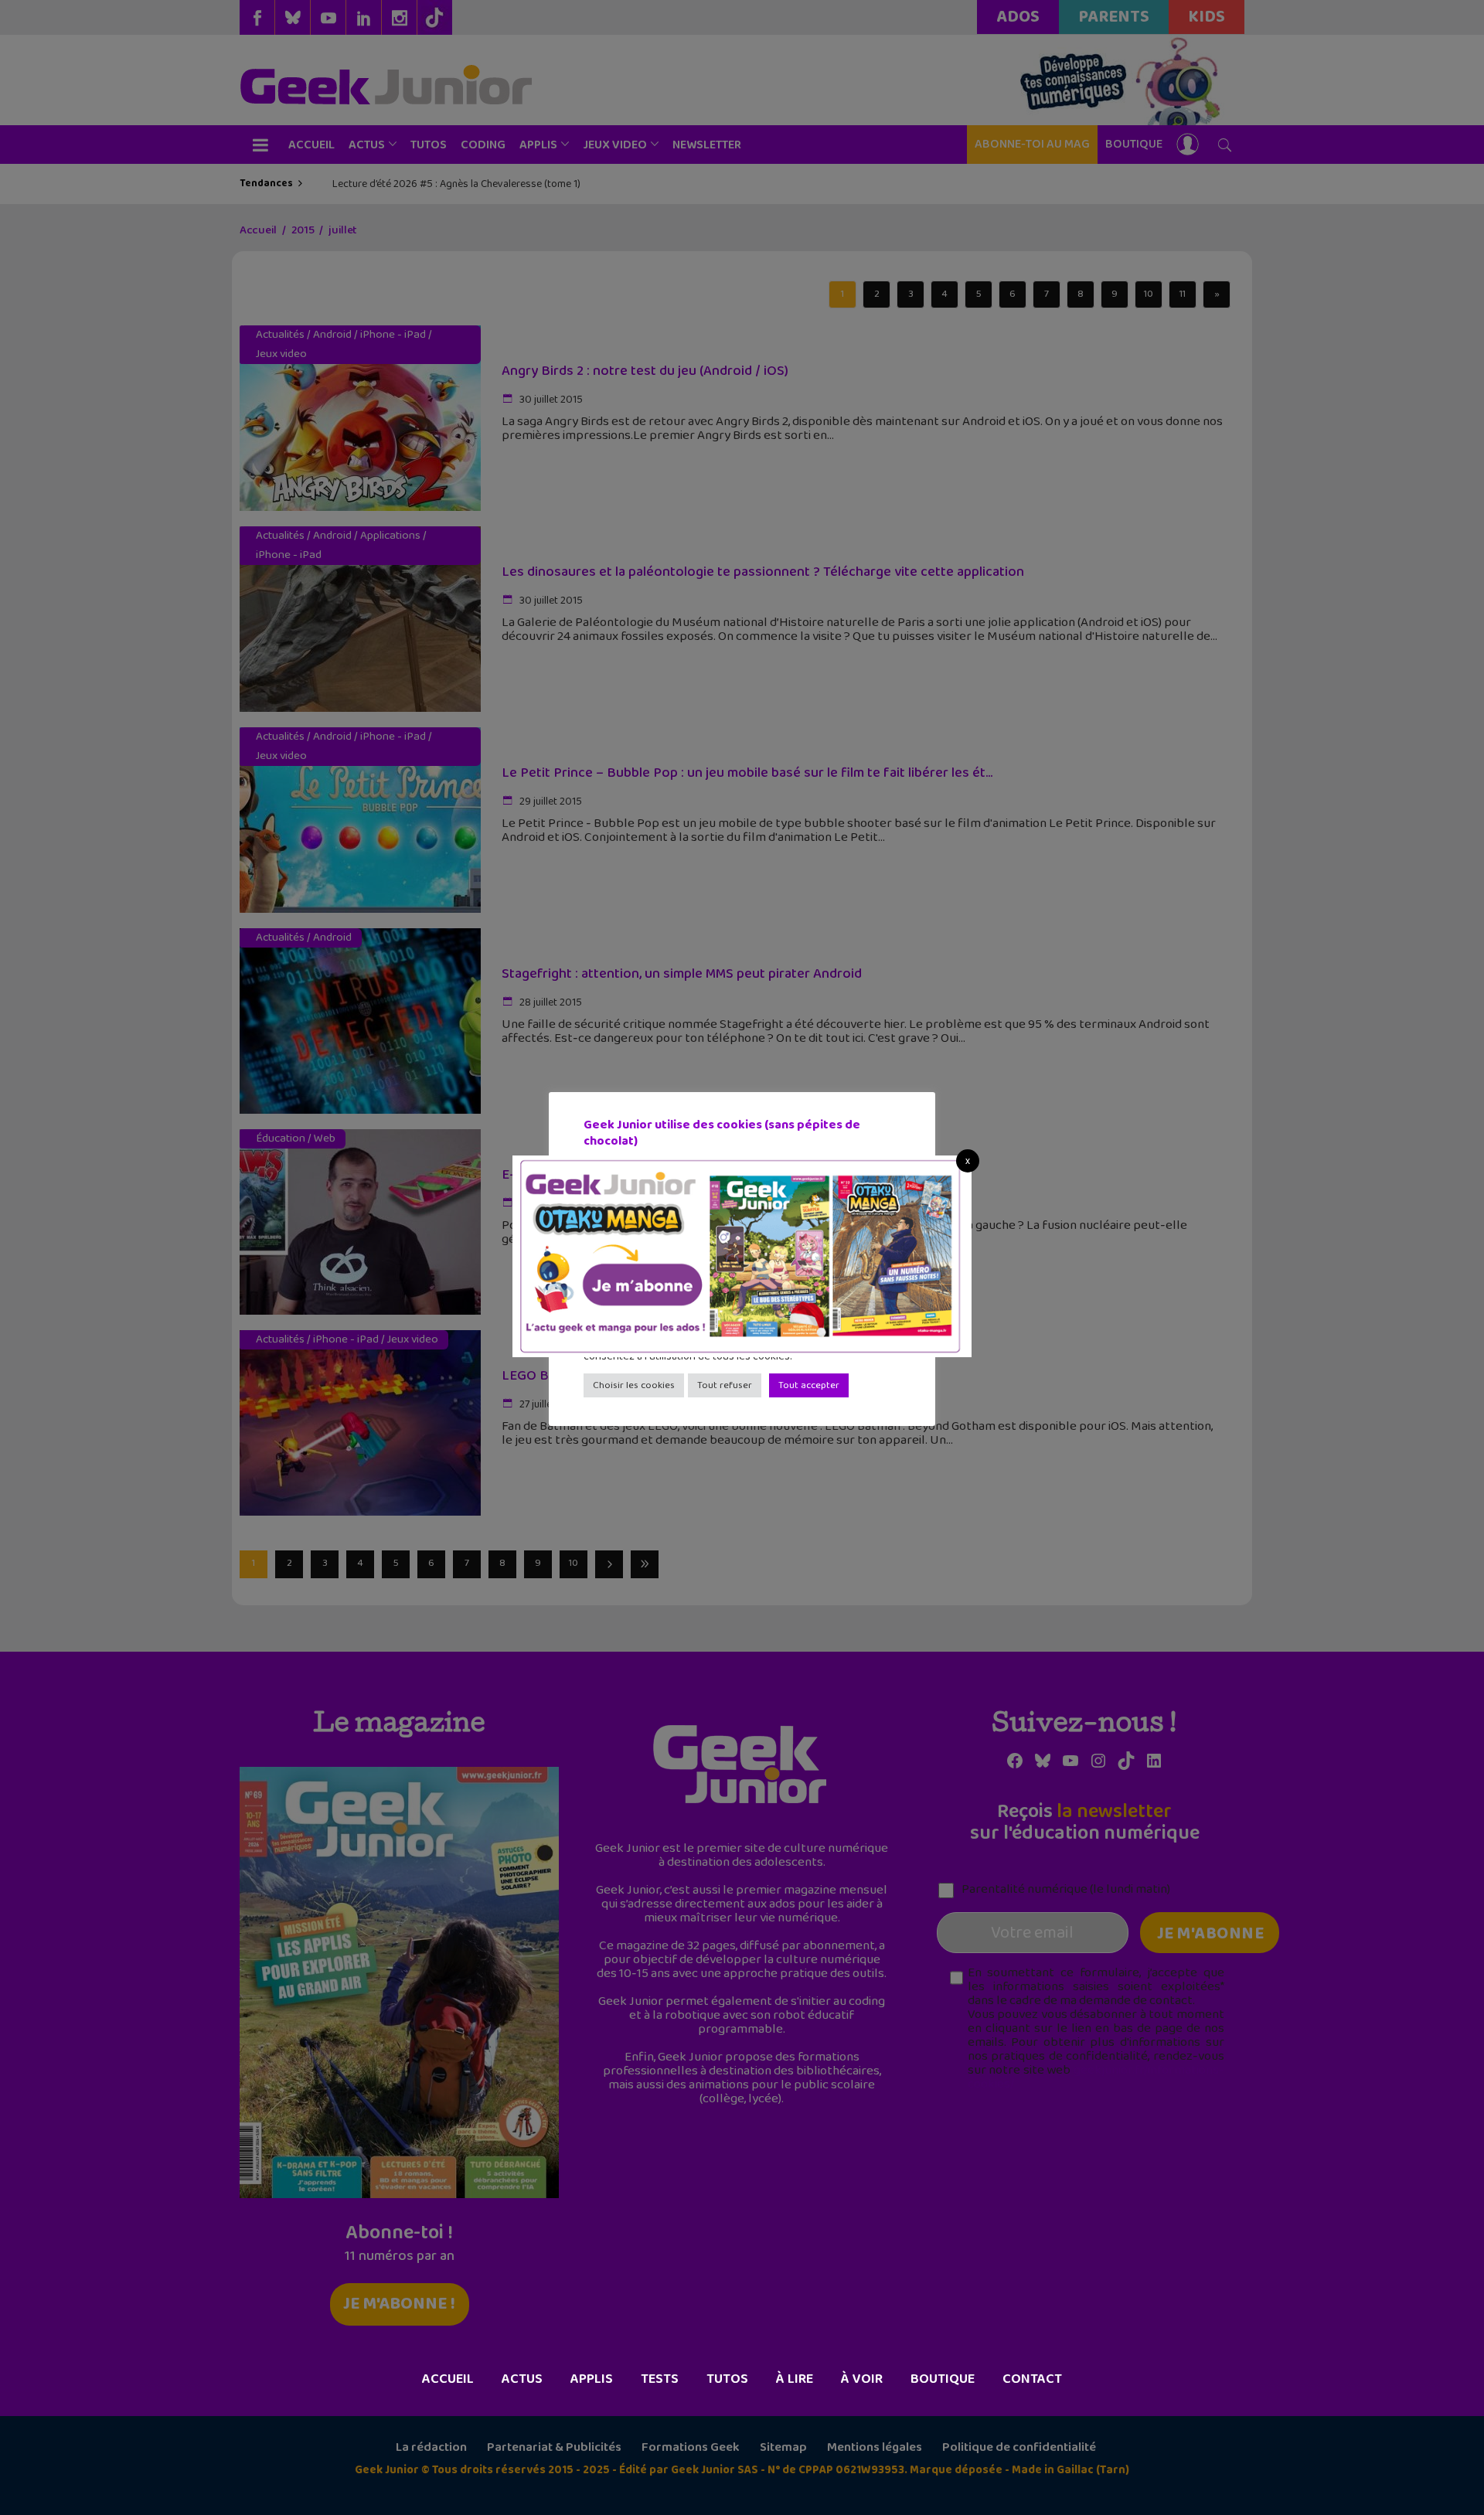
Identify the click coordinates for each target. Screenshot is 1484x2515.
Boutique (943, 2379)
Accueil (448, 2379)
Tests (660, 2379)
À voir (862, 2379)
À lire (795, 2379)
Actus (522, 2379)
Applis (592, 2379)
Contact (1032, 2379)
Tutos (727, 2379)
